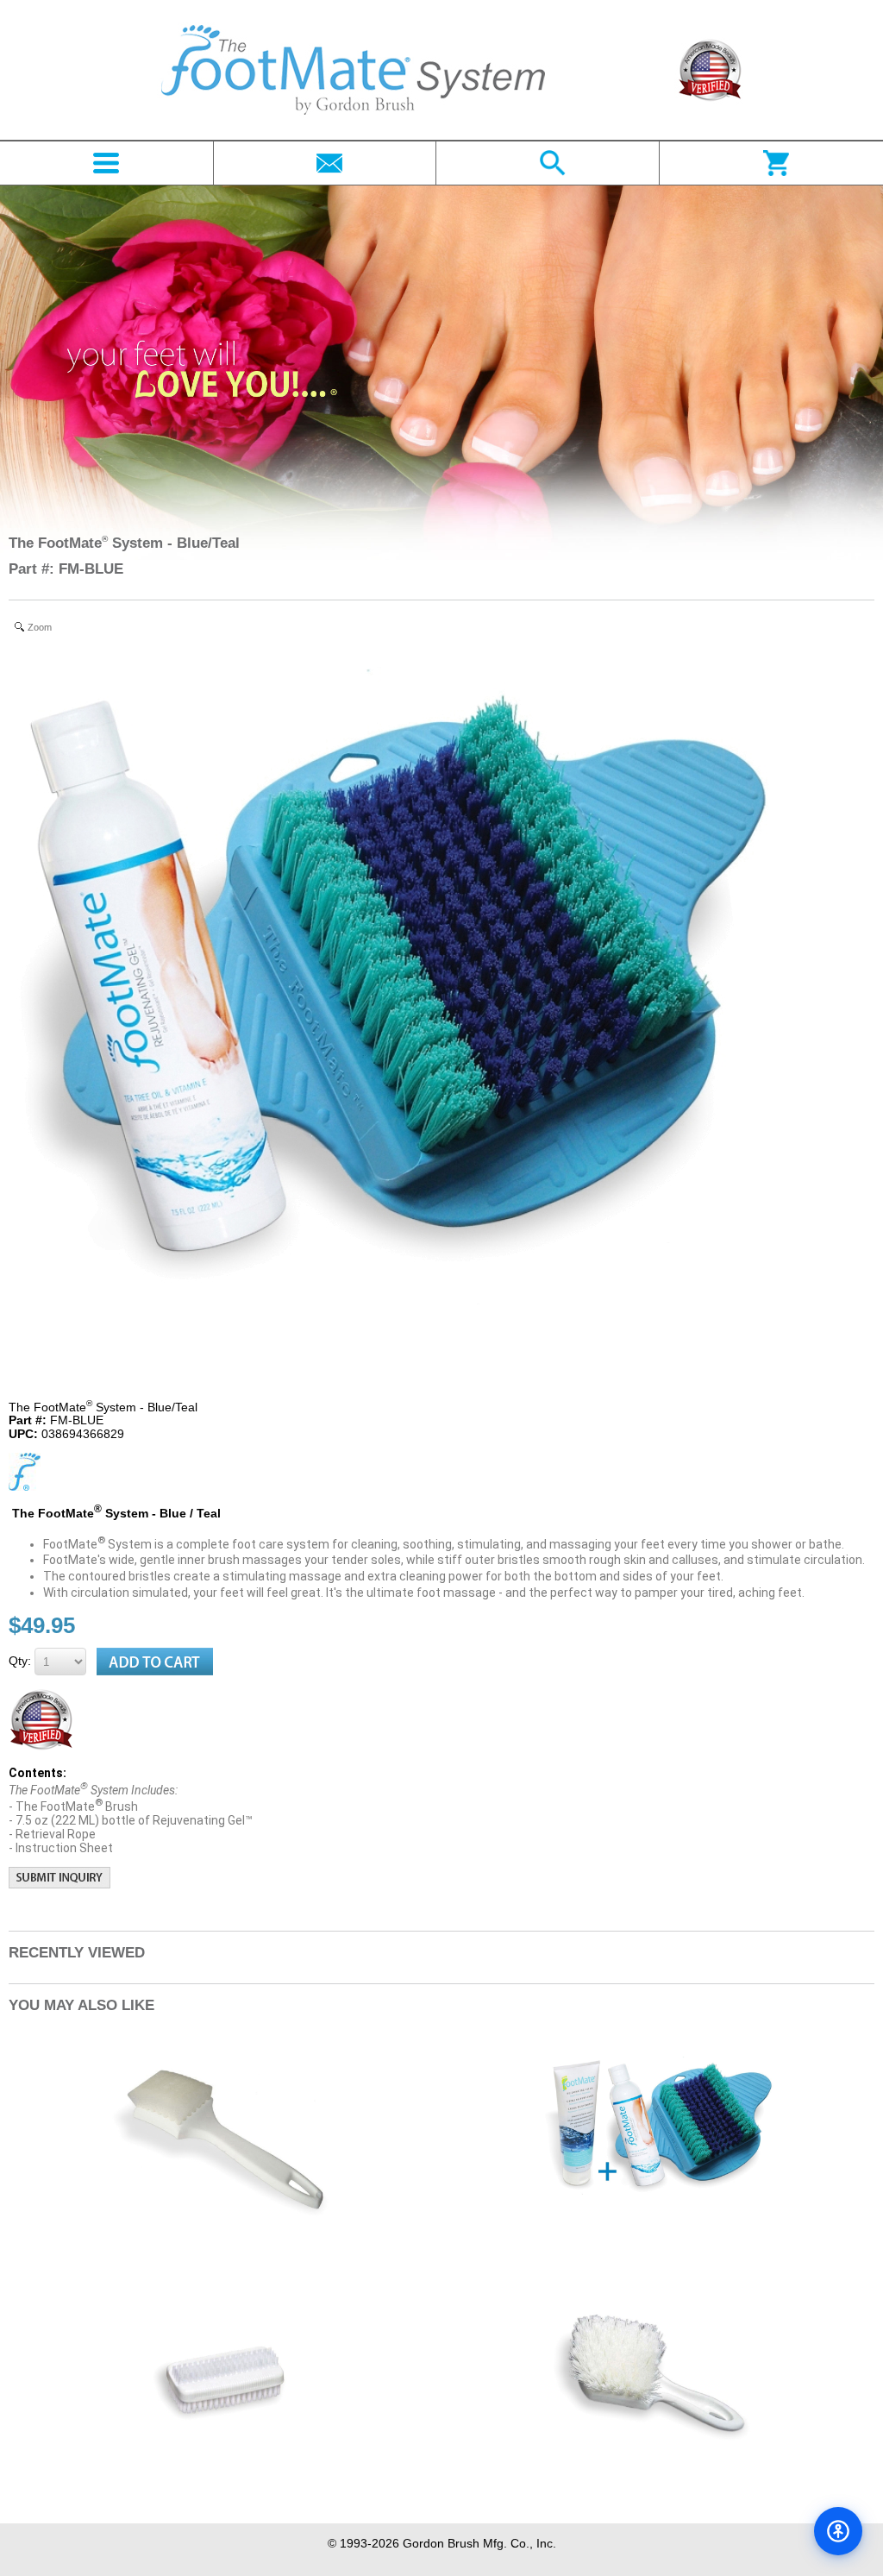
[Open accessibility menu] (838, 2531)
